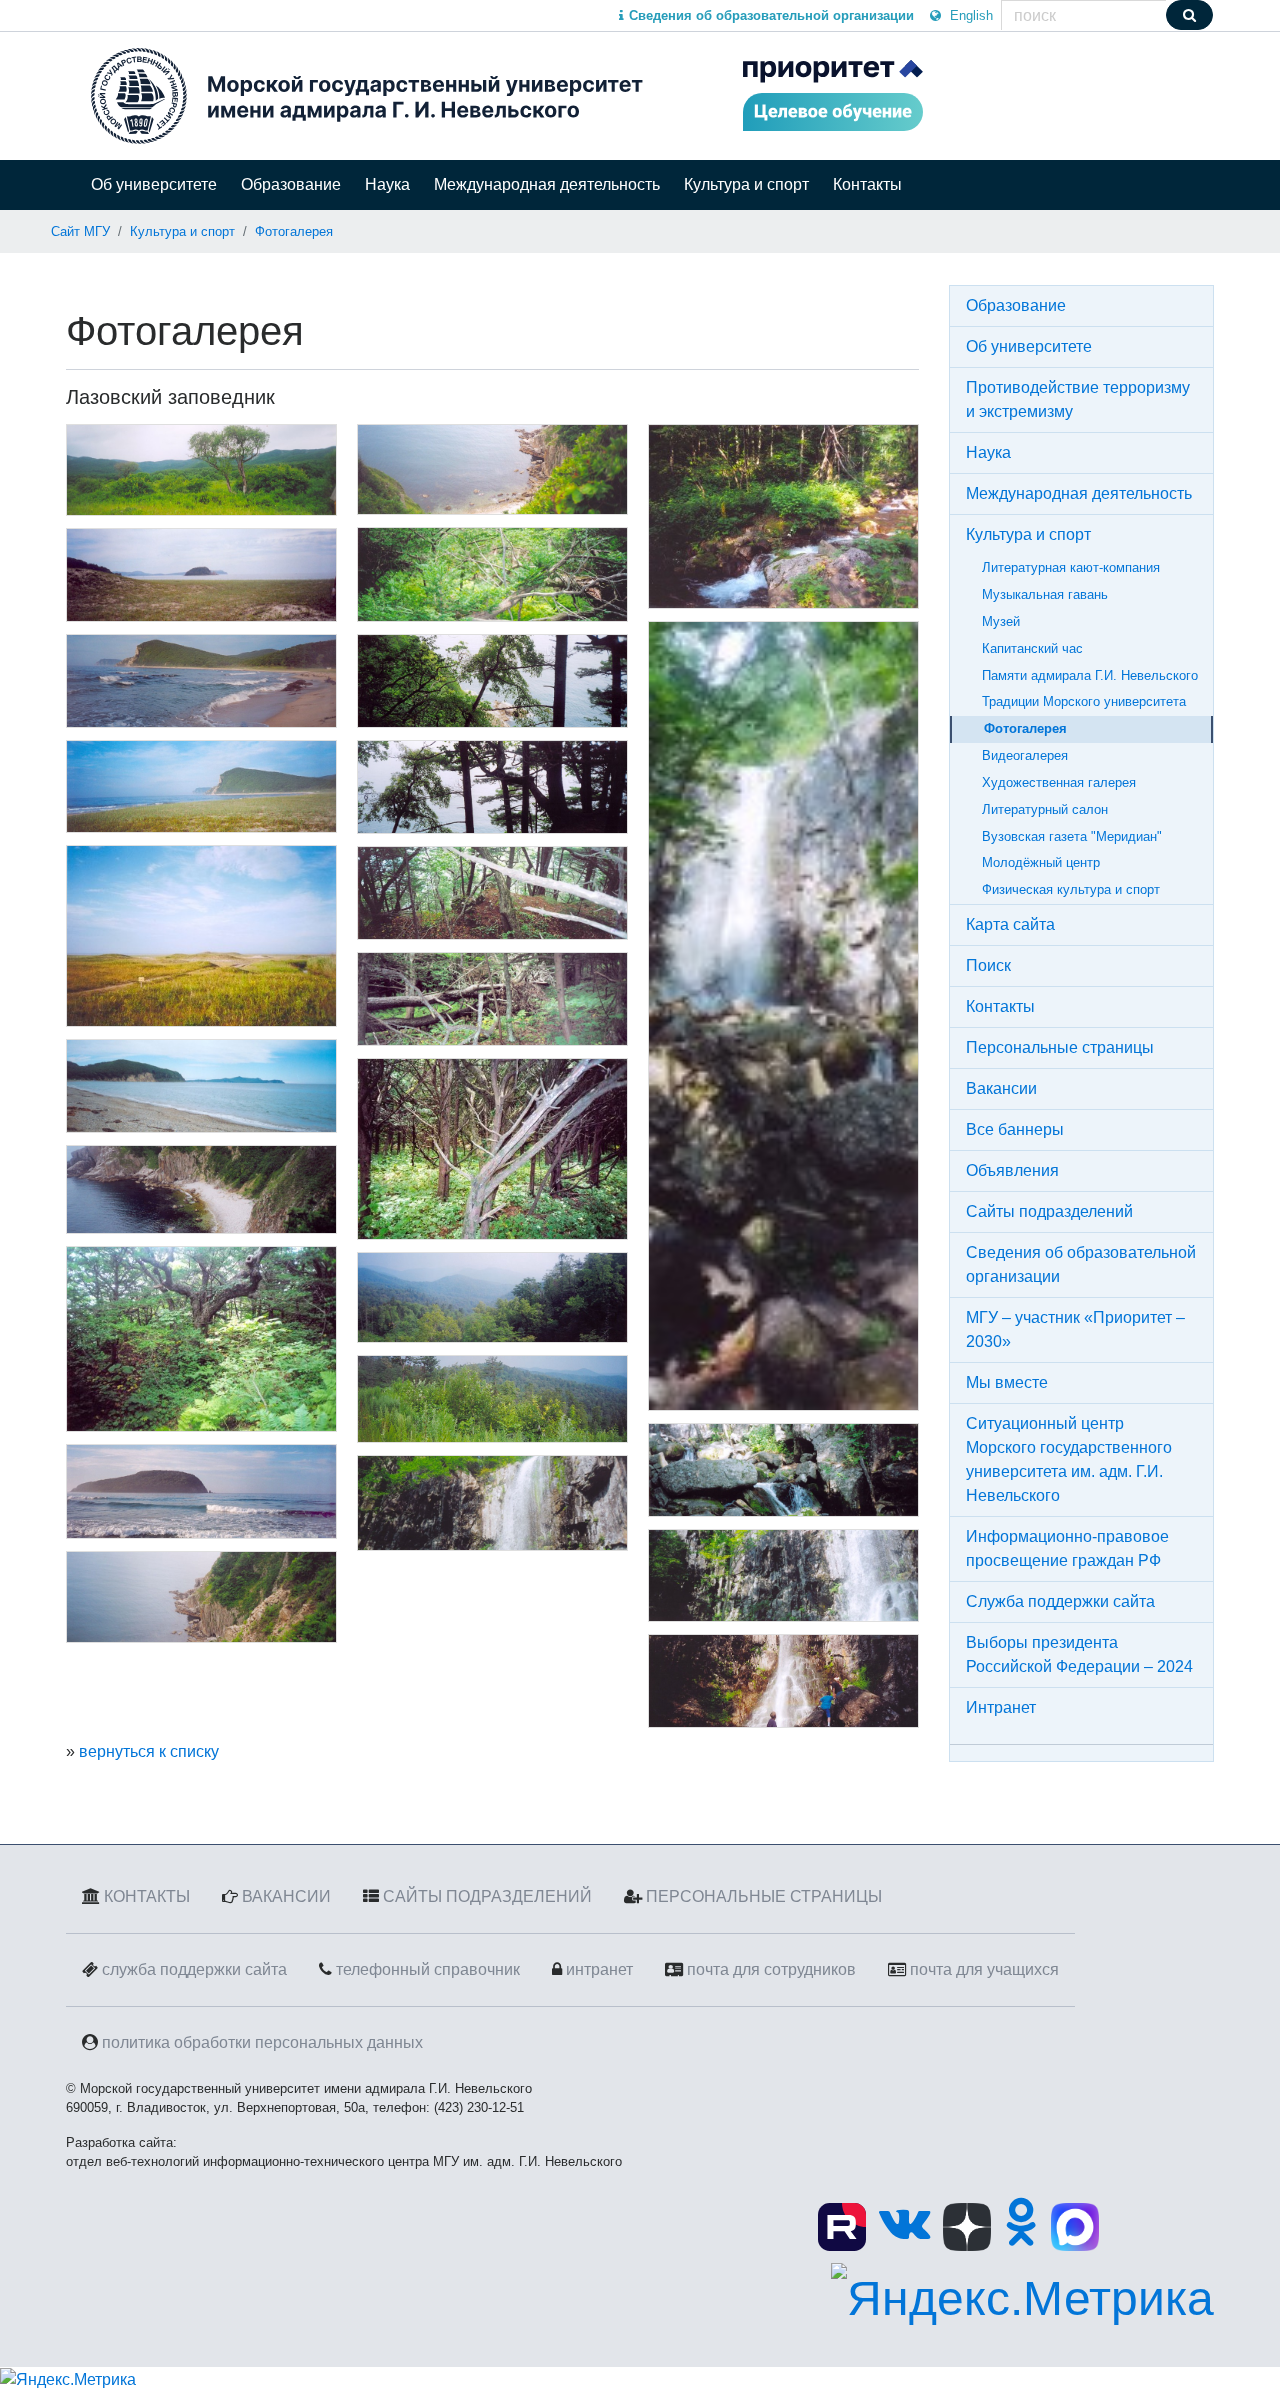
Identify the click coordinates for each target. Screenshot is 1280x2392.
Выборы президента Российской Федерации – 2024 (1079, 1654)
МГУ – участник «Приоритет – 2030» (1075, 1329)
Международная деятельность (547, 184)
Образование (291, 184)
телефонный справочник (428, 1969)
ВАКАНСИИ (286, 1896)
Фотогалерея (294, 231)
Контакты (867, 184)
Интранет (1001, 1707)
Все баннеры (1015, 1129)
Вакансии (1001, 1088)
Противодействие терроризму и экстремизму (1078, 399)
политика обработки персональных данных (262, 2042)
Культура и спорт (746, 184)
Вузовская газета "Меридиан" (1072, 836)
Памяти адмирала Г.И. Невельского (1090, 675)
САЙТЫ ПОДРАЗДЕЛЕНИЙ (487, 1896)
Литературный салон (1045, 809)
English (969, 15)
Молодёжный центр (1041, 862)
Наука (387, 184)
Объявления (1012, 1170)
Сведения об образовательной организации (1081, 1264)
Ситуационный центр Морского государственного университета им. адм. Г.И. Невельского (1069, 1459)
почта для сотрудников (771, 1969)
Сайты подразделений (1049, 1211)
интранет (599, 1969)
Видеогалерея (1025, 755)
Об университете (154, 184)
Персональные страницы (1060, 1047)
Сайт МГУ (80, 231)
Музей (1001, 621)
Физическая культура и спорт (1071, 889)
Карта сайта (1010, 924)
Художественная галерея (1059, 782)
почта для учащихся (984, 1969)
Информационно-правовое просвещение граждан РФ (1067, 1548)
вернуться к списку (149, 1751)
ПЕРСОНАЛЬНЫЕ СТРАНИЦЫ (764, 1896)
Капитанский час (1032, 648)
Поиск (988, 965)
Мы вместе (1007, 1382)
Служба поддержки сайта (1060, 1601)
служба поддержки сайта (194, 1969)
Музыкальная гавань (1045, 594)
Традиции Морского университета (1084, 701)
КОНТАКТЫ (147, 1896)
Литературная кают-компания (1071, 567)
